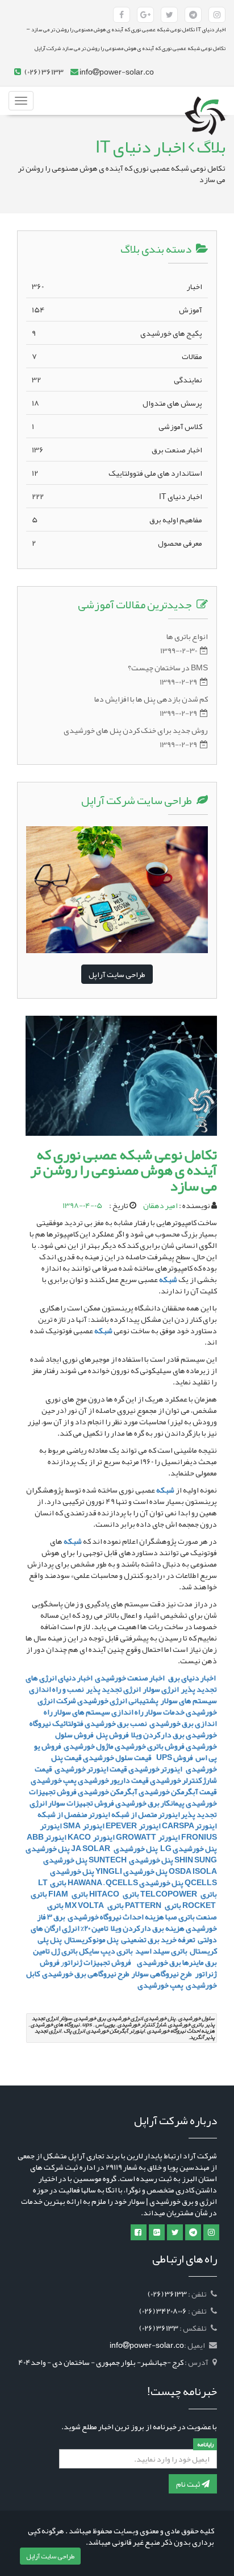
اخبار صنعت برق (117, 450)
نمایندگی (117, 380)
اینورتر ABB (47, 1837)
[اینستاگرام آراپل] (217, 15)
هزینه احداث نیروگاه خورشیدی (115, 1916)
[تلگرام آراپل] (193, 15)
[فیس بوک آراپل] (122, 15)
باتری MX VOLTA (94, 1905)
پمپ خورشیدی (54, 1780)
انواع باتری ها (187, 636)
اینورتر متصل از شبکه (146, 1814)
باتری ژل (64, 1951)
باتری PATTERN (153, 1905)
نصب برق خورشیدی (116, 1723)
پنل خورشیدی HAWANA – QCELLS (126, 1882)
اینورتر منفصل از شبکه (73, 1814)
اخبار (117, 286)
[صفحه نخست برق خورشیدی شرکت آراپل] (205, 101)
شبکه (168, 1279)
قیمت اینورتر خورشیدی (90, 1769)
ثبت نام (189, 2484)
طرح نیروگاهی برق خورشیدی (85, 1973)
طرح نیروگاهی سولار (162, 1973)
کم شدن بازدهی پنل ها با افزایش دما (151, 699)
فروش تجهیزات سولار (81, 1803)
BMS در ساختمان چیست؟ (168, 667)
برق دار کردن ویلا (158, 1734)
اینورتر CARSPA (189, 1825)
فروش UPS (174, 1757)
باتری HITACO (114, 1894)
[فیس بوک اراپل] (139, 2232)
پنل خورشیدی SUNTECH (131, 1860)
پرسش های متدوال (117, 403)
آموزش (117, 310)
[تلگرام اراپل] (193, 2232)
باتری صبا (180, 1916)
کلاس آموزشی (117, 426)
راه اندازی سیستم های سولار (99, 1712)
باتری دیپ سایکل (106, 1951)
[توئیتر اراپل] (175, 2232)
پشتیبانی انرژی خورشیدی (118, 1700)
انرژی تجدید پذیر (114, 1689)
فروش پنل (112, 1734)
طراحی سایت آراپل (117, 974)
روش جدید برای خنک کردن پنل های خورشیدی (136, 730)
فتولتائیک (68, 1723)
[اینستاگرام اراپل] (211, 2232)
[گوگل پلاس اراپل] (157, 2232)
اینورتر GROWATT (148, 1837)
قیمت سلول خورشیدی (118, 1757)
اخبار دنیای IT (117, 496)
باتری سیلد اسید (161, 1951)
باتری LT (52, 1882)
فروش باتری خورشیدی (150, 1746)
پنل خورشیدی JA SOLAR (114, 1848)
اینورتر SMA (84, 1825)
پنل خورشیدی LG (188, 1848)
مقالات (117, 356)
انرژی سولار (161, 1689)
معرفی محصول (117, 543)
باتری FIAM (68, 1894)
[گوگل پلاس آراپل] (145, 15)
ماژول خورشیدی (89, 1746)
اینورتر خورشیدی (155, 1769)
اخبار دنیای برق (193, 1678)
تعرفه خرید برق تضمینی (158, 1939)
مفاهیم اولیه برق (117, 520)
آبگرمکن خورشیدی (108, 1791)
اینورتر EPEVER (133, 1825)
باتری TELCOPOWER (179, 1894)
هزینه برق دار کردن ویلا (148, 1928)
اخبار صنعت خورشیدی (130, 1678)
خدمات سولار (165, 1712)
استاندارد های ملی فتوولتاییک (117, 473)
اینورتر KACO (91, 1837)
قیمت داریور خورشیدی (113, 1780)
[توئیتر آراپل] (169, 15)
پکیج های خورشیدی (117, 333)
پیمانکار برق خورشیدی (150, 1803)
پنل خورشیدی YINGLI (131, 1871)
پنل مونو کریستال (91, 1939)
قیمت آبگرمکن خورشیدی (178, 1791)
